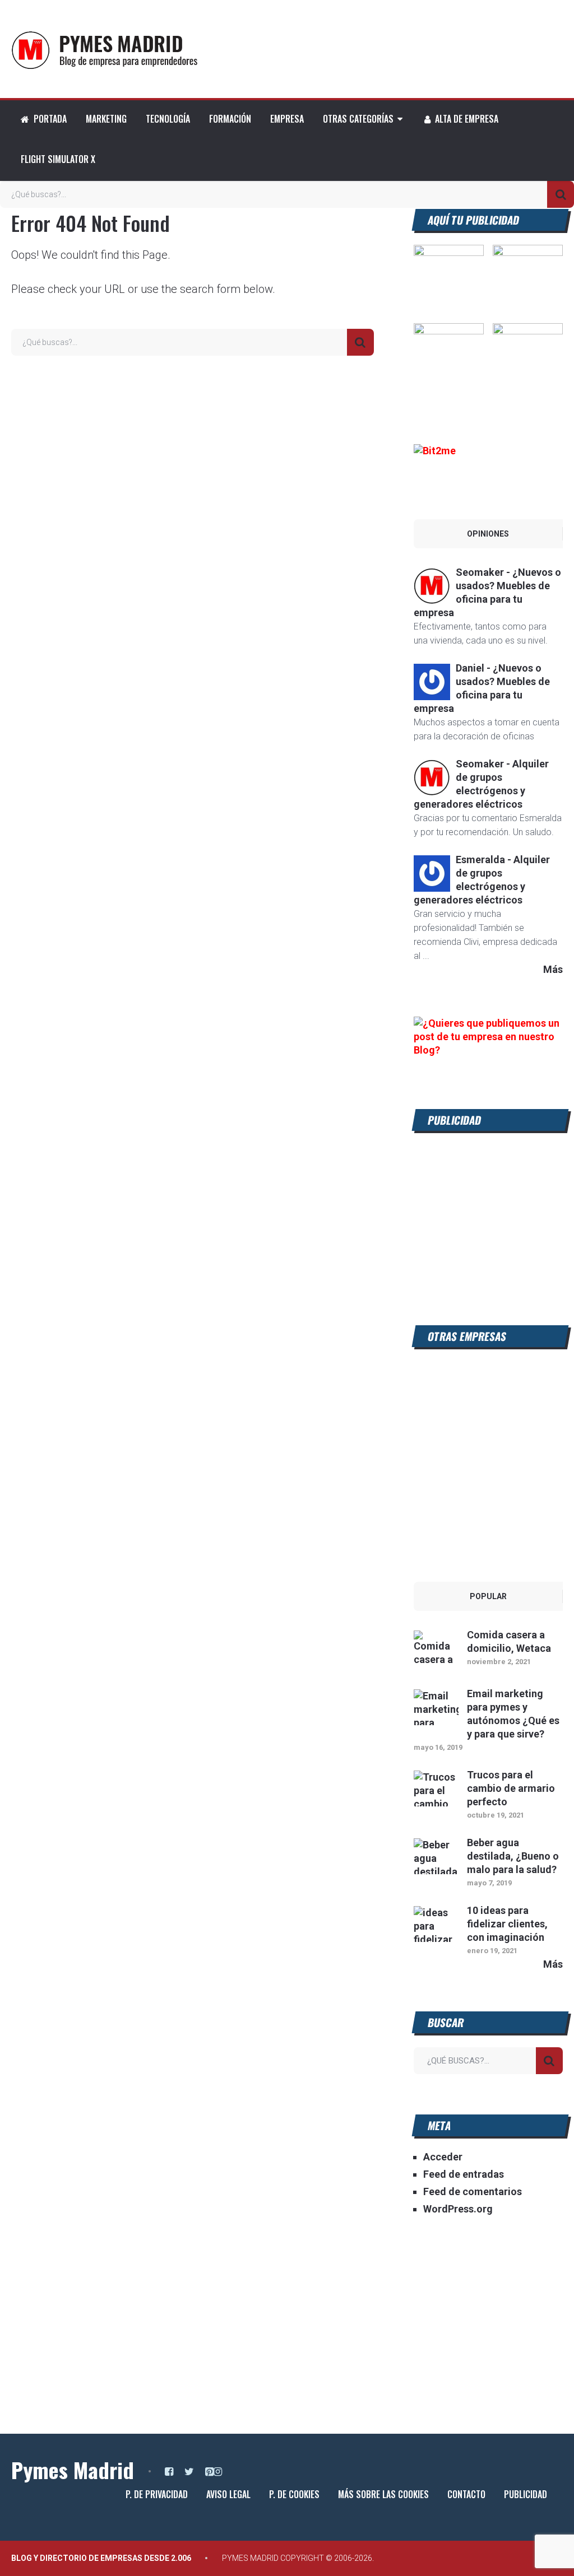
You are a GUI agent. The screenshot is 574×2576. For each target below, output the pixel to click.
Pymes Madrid (73, 2470)
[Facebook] (169, 2472)
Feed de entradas (464, 2174)
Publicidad (526, 2494)
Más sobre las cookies (383, 2494)
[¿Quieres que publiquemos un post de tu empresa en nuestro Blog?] (488, 1050)
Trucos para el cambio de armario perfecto (511, 1788)
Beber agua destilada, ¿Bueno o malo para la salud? (513, 1856)
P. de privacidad (157, 2494)
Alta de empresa (466, 119)
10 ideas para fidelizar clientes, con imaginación (507, 1924)
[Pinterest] (209, 2472)
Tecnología (168, 119)
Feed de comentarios (473, 2191)
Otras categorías (358, 119)
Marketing (106, 119)
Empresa (287, 119)
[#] (449, 331)
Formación (230, 119)
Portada (49, 119)
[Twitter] (189, 2472)
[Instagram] (218, 2472)
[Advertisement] (488, 1215)
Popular (488, 1596)
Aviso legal (228, 2494)
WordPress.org (458, 2209)
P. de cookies (294, 2494)
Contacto (466, 2494)
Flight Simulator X (58, 159)
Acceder (443, 2157)
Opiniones (488, 534)
